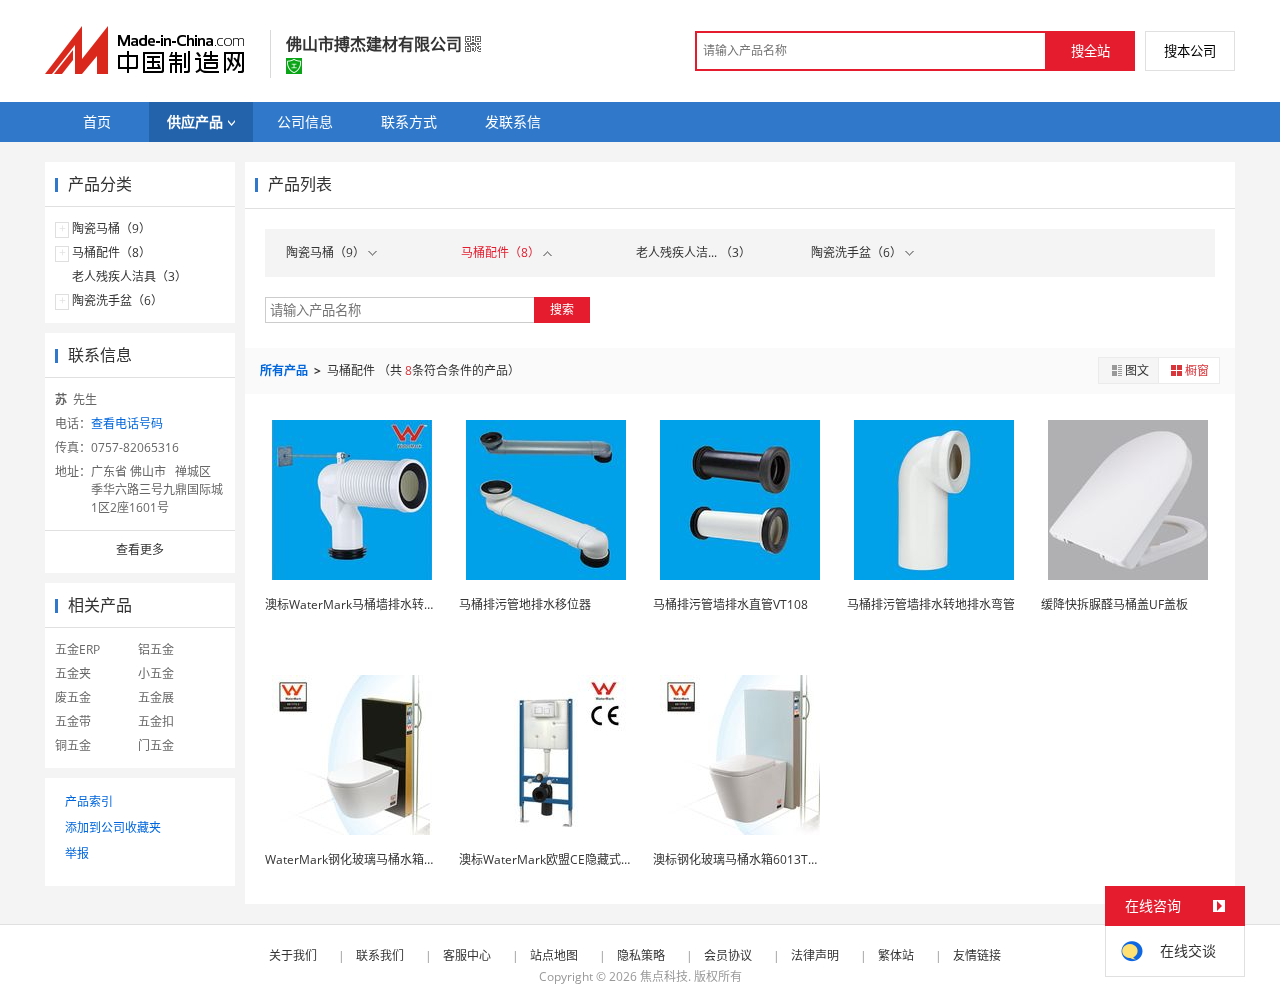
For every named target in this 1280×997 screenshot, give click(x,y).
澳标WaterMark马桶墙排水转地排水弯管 (374, 604)
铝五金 (156, 649)
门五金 (156, 745)
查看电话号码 (127, 423)
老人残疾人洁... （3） (693, 252)
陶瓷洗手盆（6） (117, 300)
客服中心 (467, 955)
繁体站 (896, 955)
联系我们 (380, 955)
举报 (77, 853)
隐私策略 (641, 955)
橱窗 (1197, 370)
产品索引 (89, 801)
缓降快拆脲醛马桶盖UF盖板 (1114, 604)
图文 (1137, 370)
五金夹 (73, 673)
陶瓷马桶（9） (111, 228)
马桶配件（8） (111, 252)
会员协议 (728, 955)
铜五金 (73, 745)
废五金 (73, 697)
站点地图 (554, 955)
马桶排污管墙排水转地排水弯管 (931, 604)
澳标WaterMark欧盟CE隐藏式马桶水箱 (564, 859)
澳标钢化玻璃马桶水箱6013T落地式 (748, 859)
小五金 (156, 673)
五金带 (73, 721)
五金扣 (156, 721)
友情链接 (977, 955)
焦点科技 (664, 976)
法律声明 (815, 955)
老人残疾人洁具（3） (129, 276)
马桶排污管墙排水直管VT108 (730, 604)
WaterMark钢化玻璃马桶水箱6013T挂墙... (378, 859)
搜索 (562, 309)
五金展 (156, 697)
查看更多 (140, 549)
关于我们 (293, 955)
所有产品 (285, 370)
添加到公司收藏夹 (113, 827)
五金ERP (77, 649)
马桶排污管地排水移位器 (525, 604)
